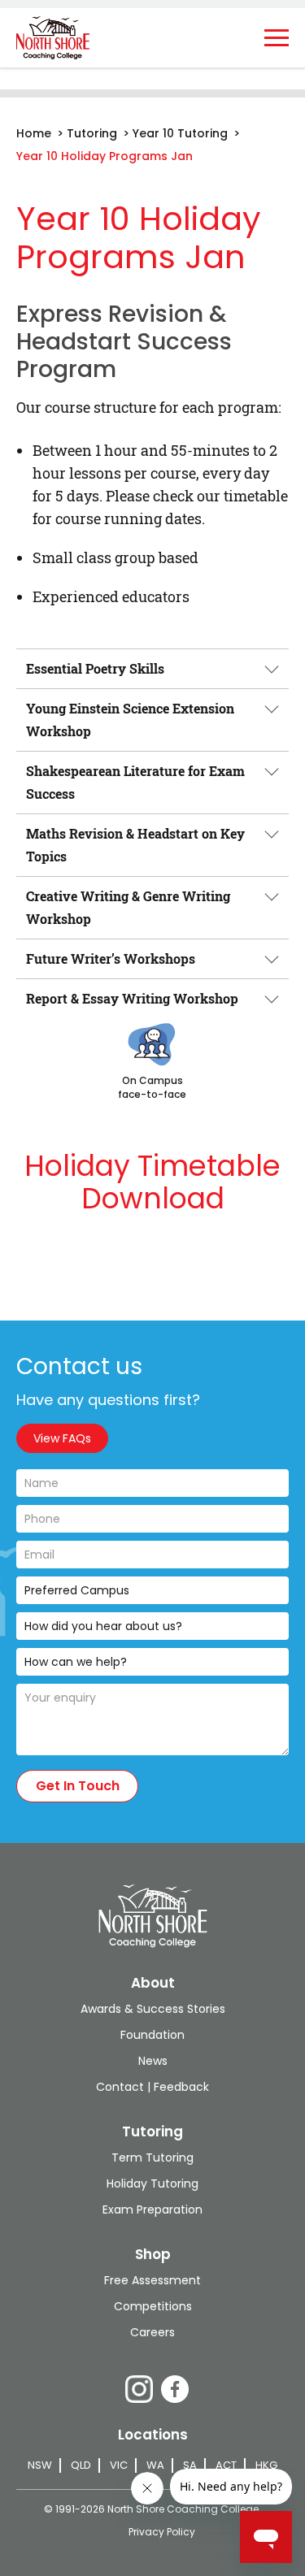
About (153, 1983)
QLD (81, 2465)
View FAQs (62, 1438)
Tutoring (152, 2131)
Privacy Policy (162, 2532)
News (153, 2061)
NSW (40, 2465)
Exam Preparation (152, 2210)
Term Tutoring (152, 2158)
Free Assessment (152, 2280)
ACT (226, 2465)
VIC (119, 2465)
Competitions (153, 2306)
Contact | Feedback (152, 2087)
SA (190, 2465)
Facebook (175, 2389)
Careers (152, 2332)
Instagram (139, 2389)
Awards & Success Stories (153, 2009)
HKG (266, 2465)
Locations (153, 2435)
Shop (153, 2254)
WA (155, 2465)
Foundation (152, 2035)
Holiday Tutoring (152, 2184)
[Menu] (277, 38)
